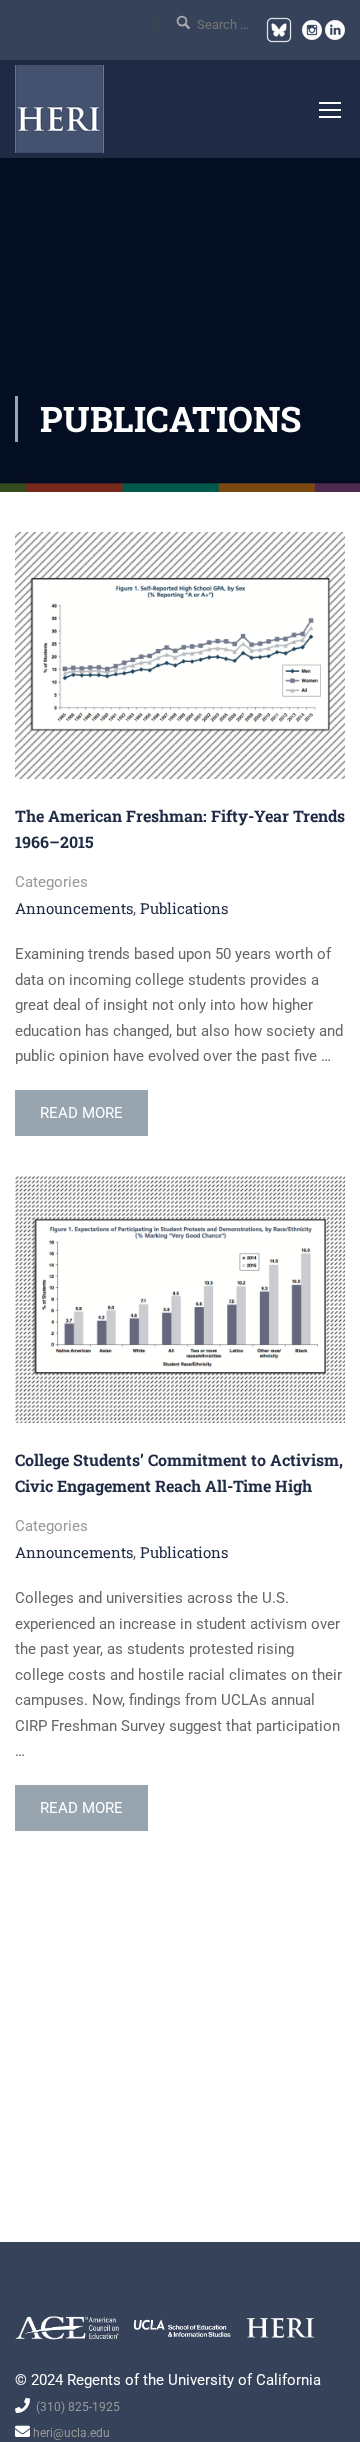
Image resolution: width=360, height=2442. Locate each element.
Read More (81, 1119)
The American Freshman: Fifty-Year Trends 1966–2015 (180, 828)
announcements (74, 908)
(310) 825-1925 (75, 2407)
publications (184, 908)
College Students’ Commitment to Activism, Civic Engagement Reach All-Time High (179, 1472)
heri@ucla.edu (70, 2433)
